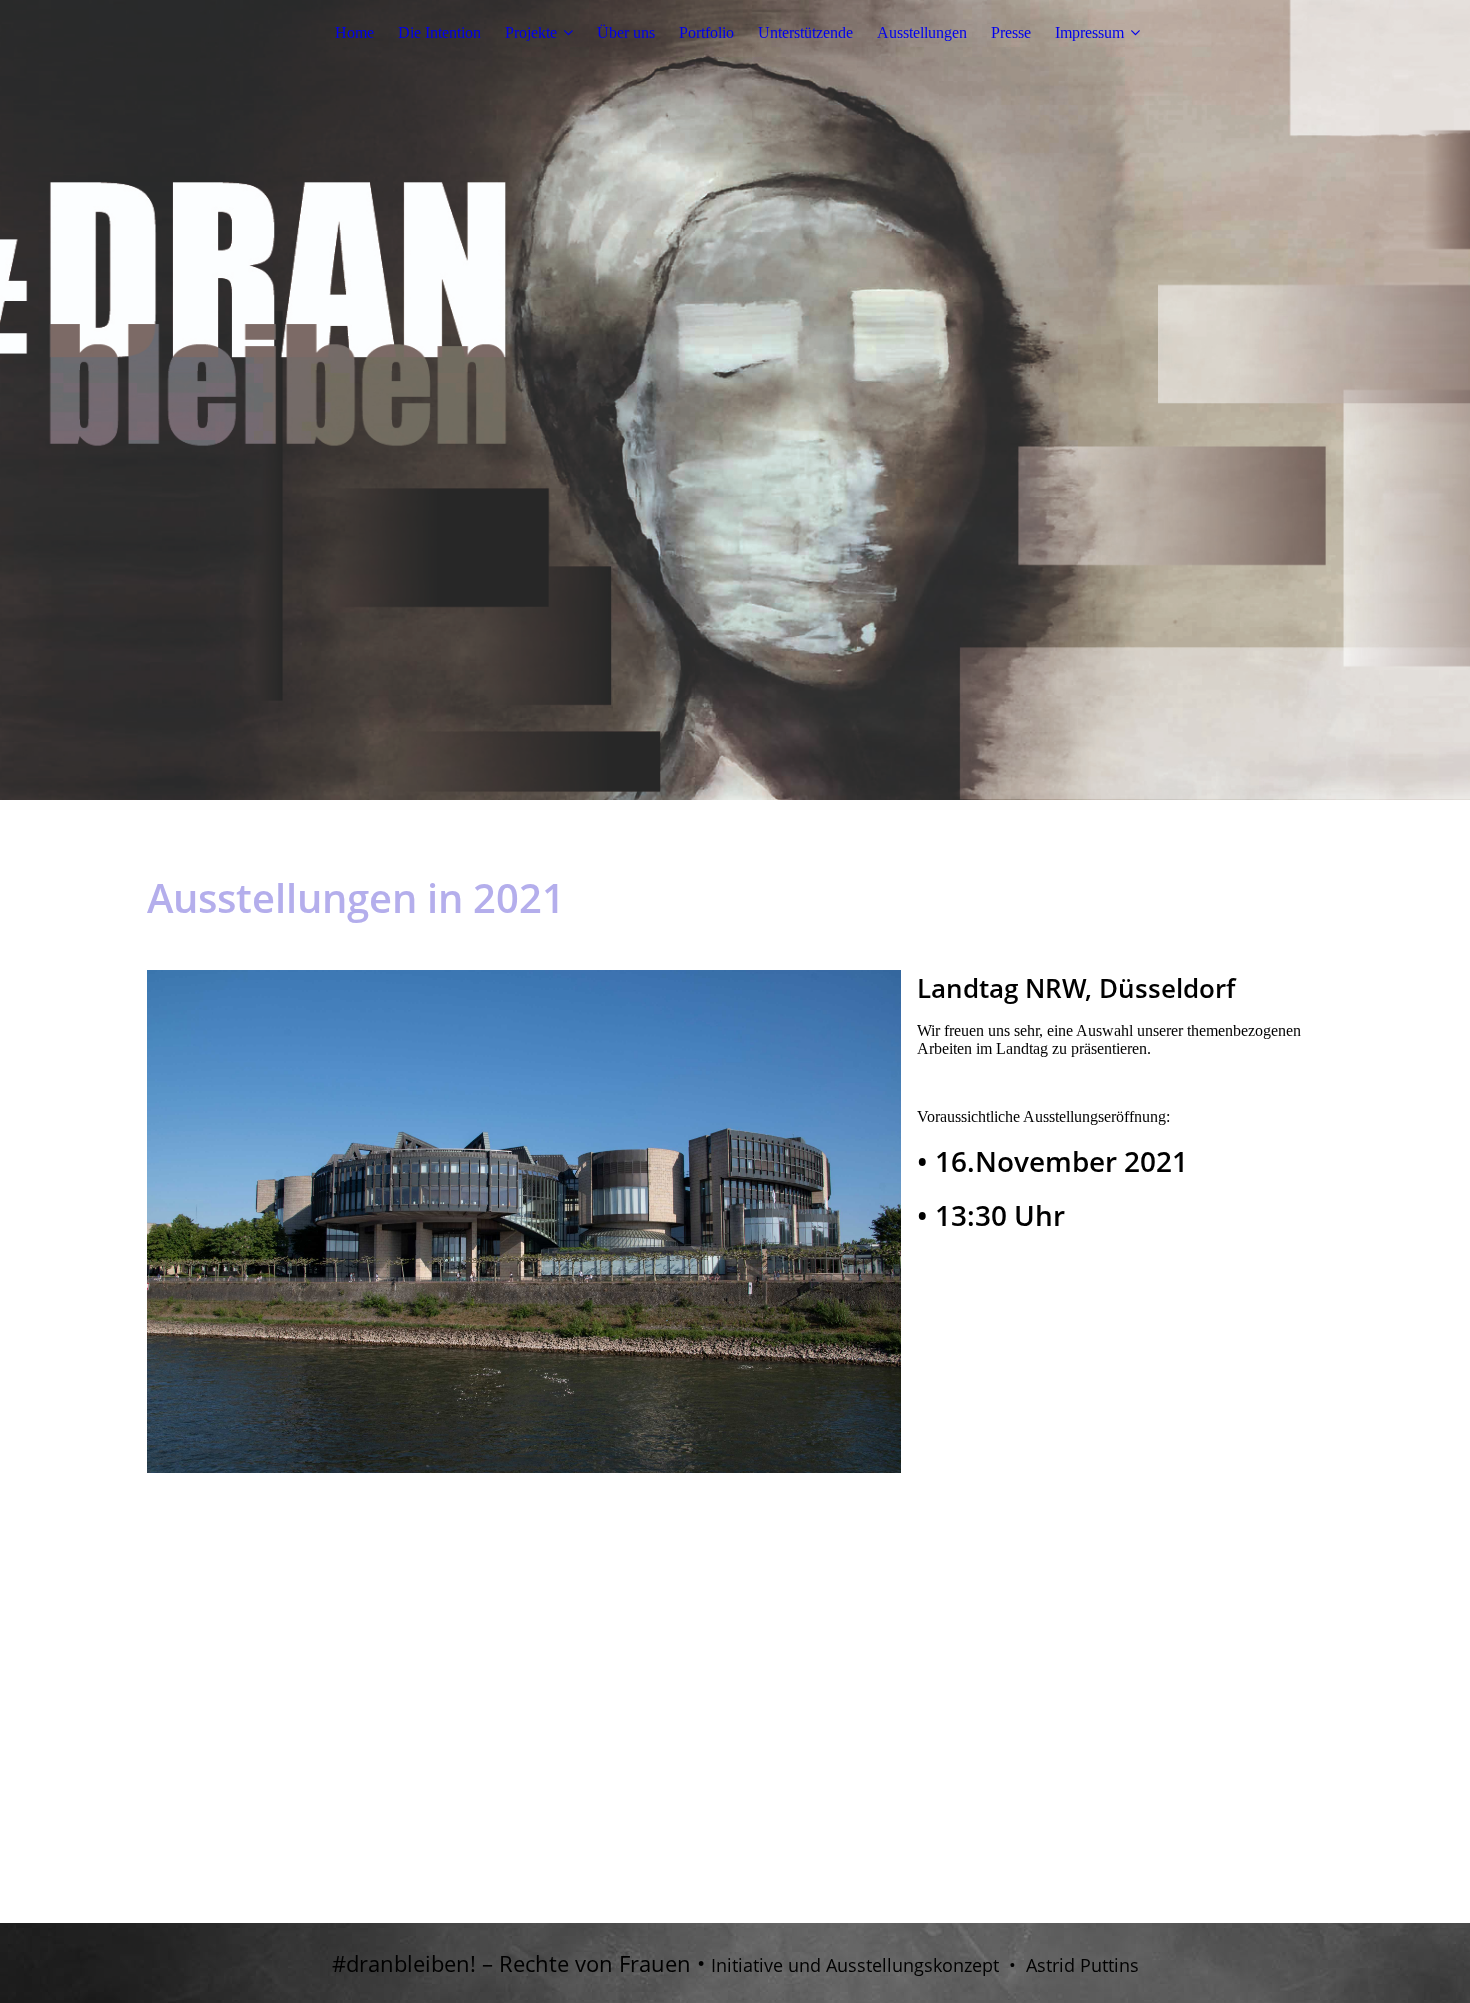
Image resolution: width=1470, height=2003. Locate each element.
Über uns (626, 32)
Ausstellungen (922, 32)
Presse (1011, 32)
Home (354, 32)
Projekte (531, 32)
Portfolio (706, 32)
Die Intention (439, 32)
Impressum (1089, 32)
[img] (735, 400)
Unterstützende (805, 32)
